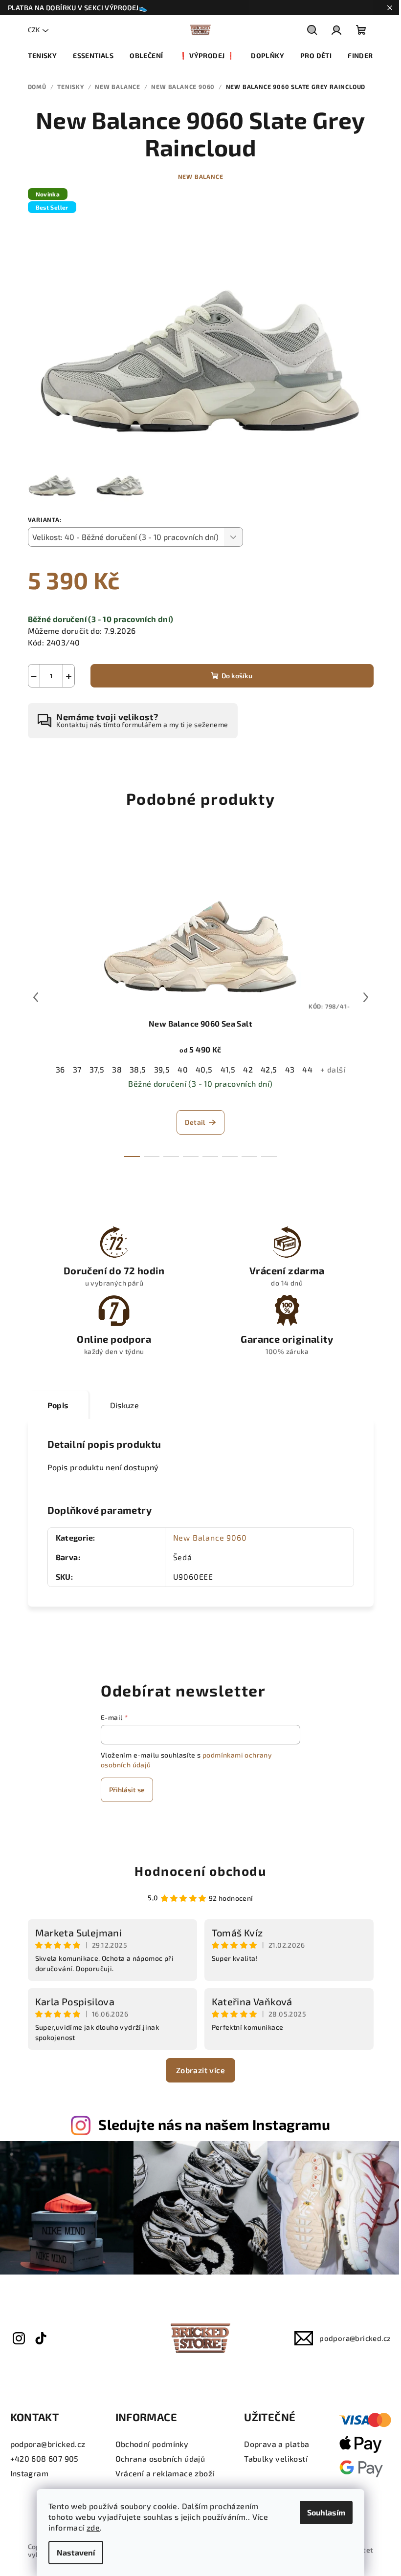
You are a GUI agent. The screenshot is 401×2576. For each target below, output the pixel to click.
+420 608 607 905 (45, 2458)
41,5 (228, 1069)
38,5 (138, 1069)
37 (77, 1069)
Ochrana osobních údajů (160, 2458)
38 (117, 1069)
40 (183, 1069)
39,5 (162, 1069)
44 (307, 1069)
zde (93, 2527)
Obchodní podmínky (152, 2444)
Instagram (30, 2473)
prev (36, 997)
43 (290, 1069)
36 (60, 1069)
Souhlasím (326, 2512)
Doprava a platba (277, 2444)
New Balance (201, 176)
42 (248, 1069)
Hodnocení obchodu (200, 1871)
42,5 (269, 1069)
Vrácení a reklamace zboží (165, 2473)
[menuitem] (42, 56)
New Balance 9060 (210, 1537)
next (366, 997)
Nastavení (76, 2552)
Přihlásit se (127, 1790)
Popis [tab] (58, 1405)
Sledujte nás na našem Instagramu (214, 2124)
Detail (195, 1122)
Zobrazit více (200, 2070)
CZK (34, 30)
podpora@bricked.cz (355, 2338)
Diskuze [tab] (125, 1405)
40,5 (204, 1069)
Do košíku (237, 676)
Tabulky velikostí (276, 2458)
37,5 (97, 1069)
